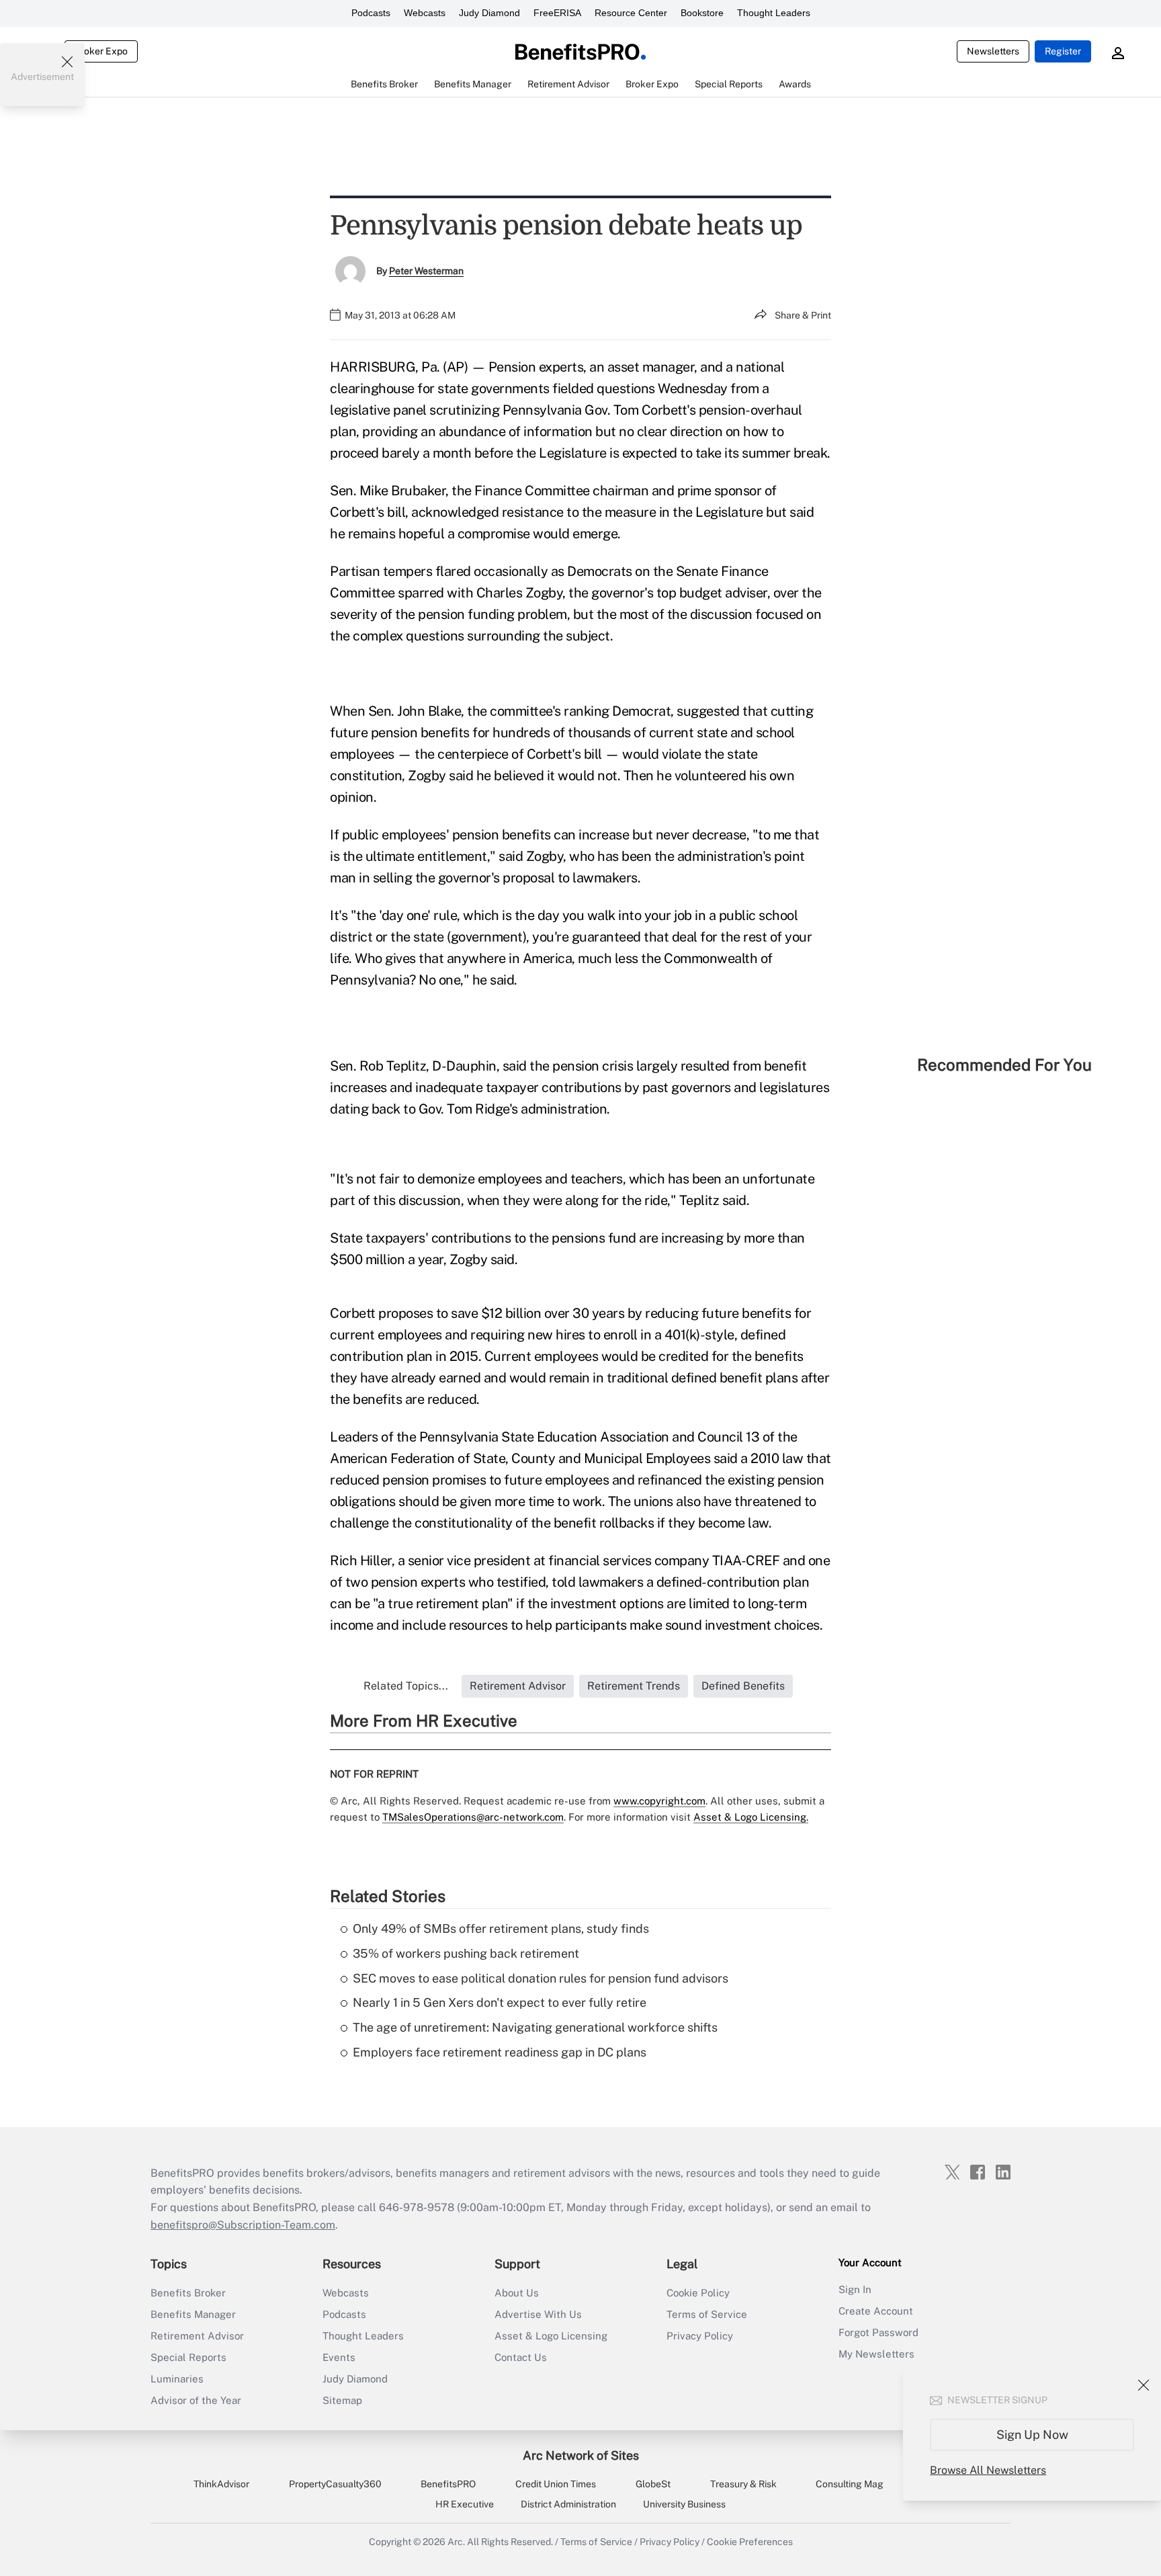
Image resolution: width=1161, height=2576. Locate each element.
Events (339, 2357)
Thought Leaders (774, 13)
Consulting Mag (850, 2484)
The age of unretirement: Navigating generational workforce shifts (535, 2027)
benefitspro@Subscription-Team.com (243, 2225)
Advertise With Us (538, 2314)
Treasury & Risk (743, 2484)
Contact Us (521, 2357)
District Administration (568, 2504)
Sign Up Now (1032, 2435)
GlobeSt (653, 2484)
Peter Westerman (426, 271)
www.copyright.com (659, 1801)
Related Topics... (406, 1686)
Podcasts (371, 13)
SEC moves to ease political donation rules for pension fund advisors (541, 1978)
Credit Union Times (556, 2484)
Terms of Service (707, 2314)
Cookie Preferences (750, 2542)
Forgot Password (878, 2332)
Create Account (876, 2311)
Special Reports (188, 2357)
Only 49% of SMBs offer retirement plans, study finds (501, 1928)
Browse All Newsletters (988, 2470)
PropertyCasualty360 (335, 2484)
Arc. (456, 2542)
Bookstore (702, 13)
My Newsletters (876, 2354)
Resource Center (631, 13)
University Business (684, 2504)
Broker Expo (101, 51)
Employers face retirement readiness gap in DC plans (500, 2052)
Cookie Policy (698, 2293)
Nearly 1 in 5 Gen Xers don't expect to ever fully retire (500, 2002)
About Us (517, 2293)
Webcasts (425, 13)
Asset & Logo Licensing (551, 2336)
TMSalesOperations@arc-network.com (473, 1817)
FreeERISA (557, 13)
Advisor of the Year (196, 2400)
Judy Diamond (489, 13)
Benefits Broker (188, 2293)
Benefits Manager (193, 2314)
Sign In (855, 2289)
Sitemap (342, 2400)
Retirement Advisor (197, 2336)
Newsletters (993, 51)
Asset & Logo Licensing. (751, 1817)
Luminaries (177, 2379)
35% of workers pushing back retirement (466, 1953)
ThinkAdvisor (221, 2484)
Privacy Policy (700, 2336)
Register (1063, 51)
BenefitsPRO (448, 2484)
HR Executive (465, 2504)
